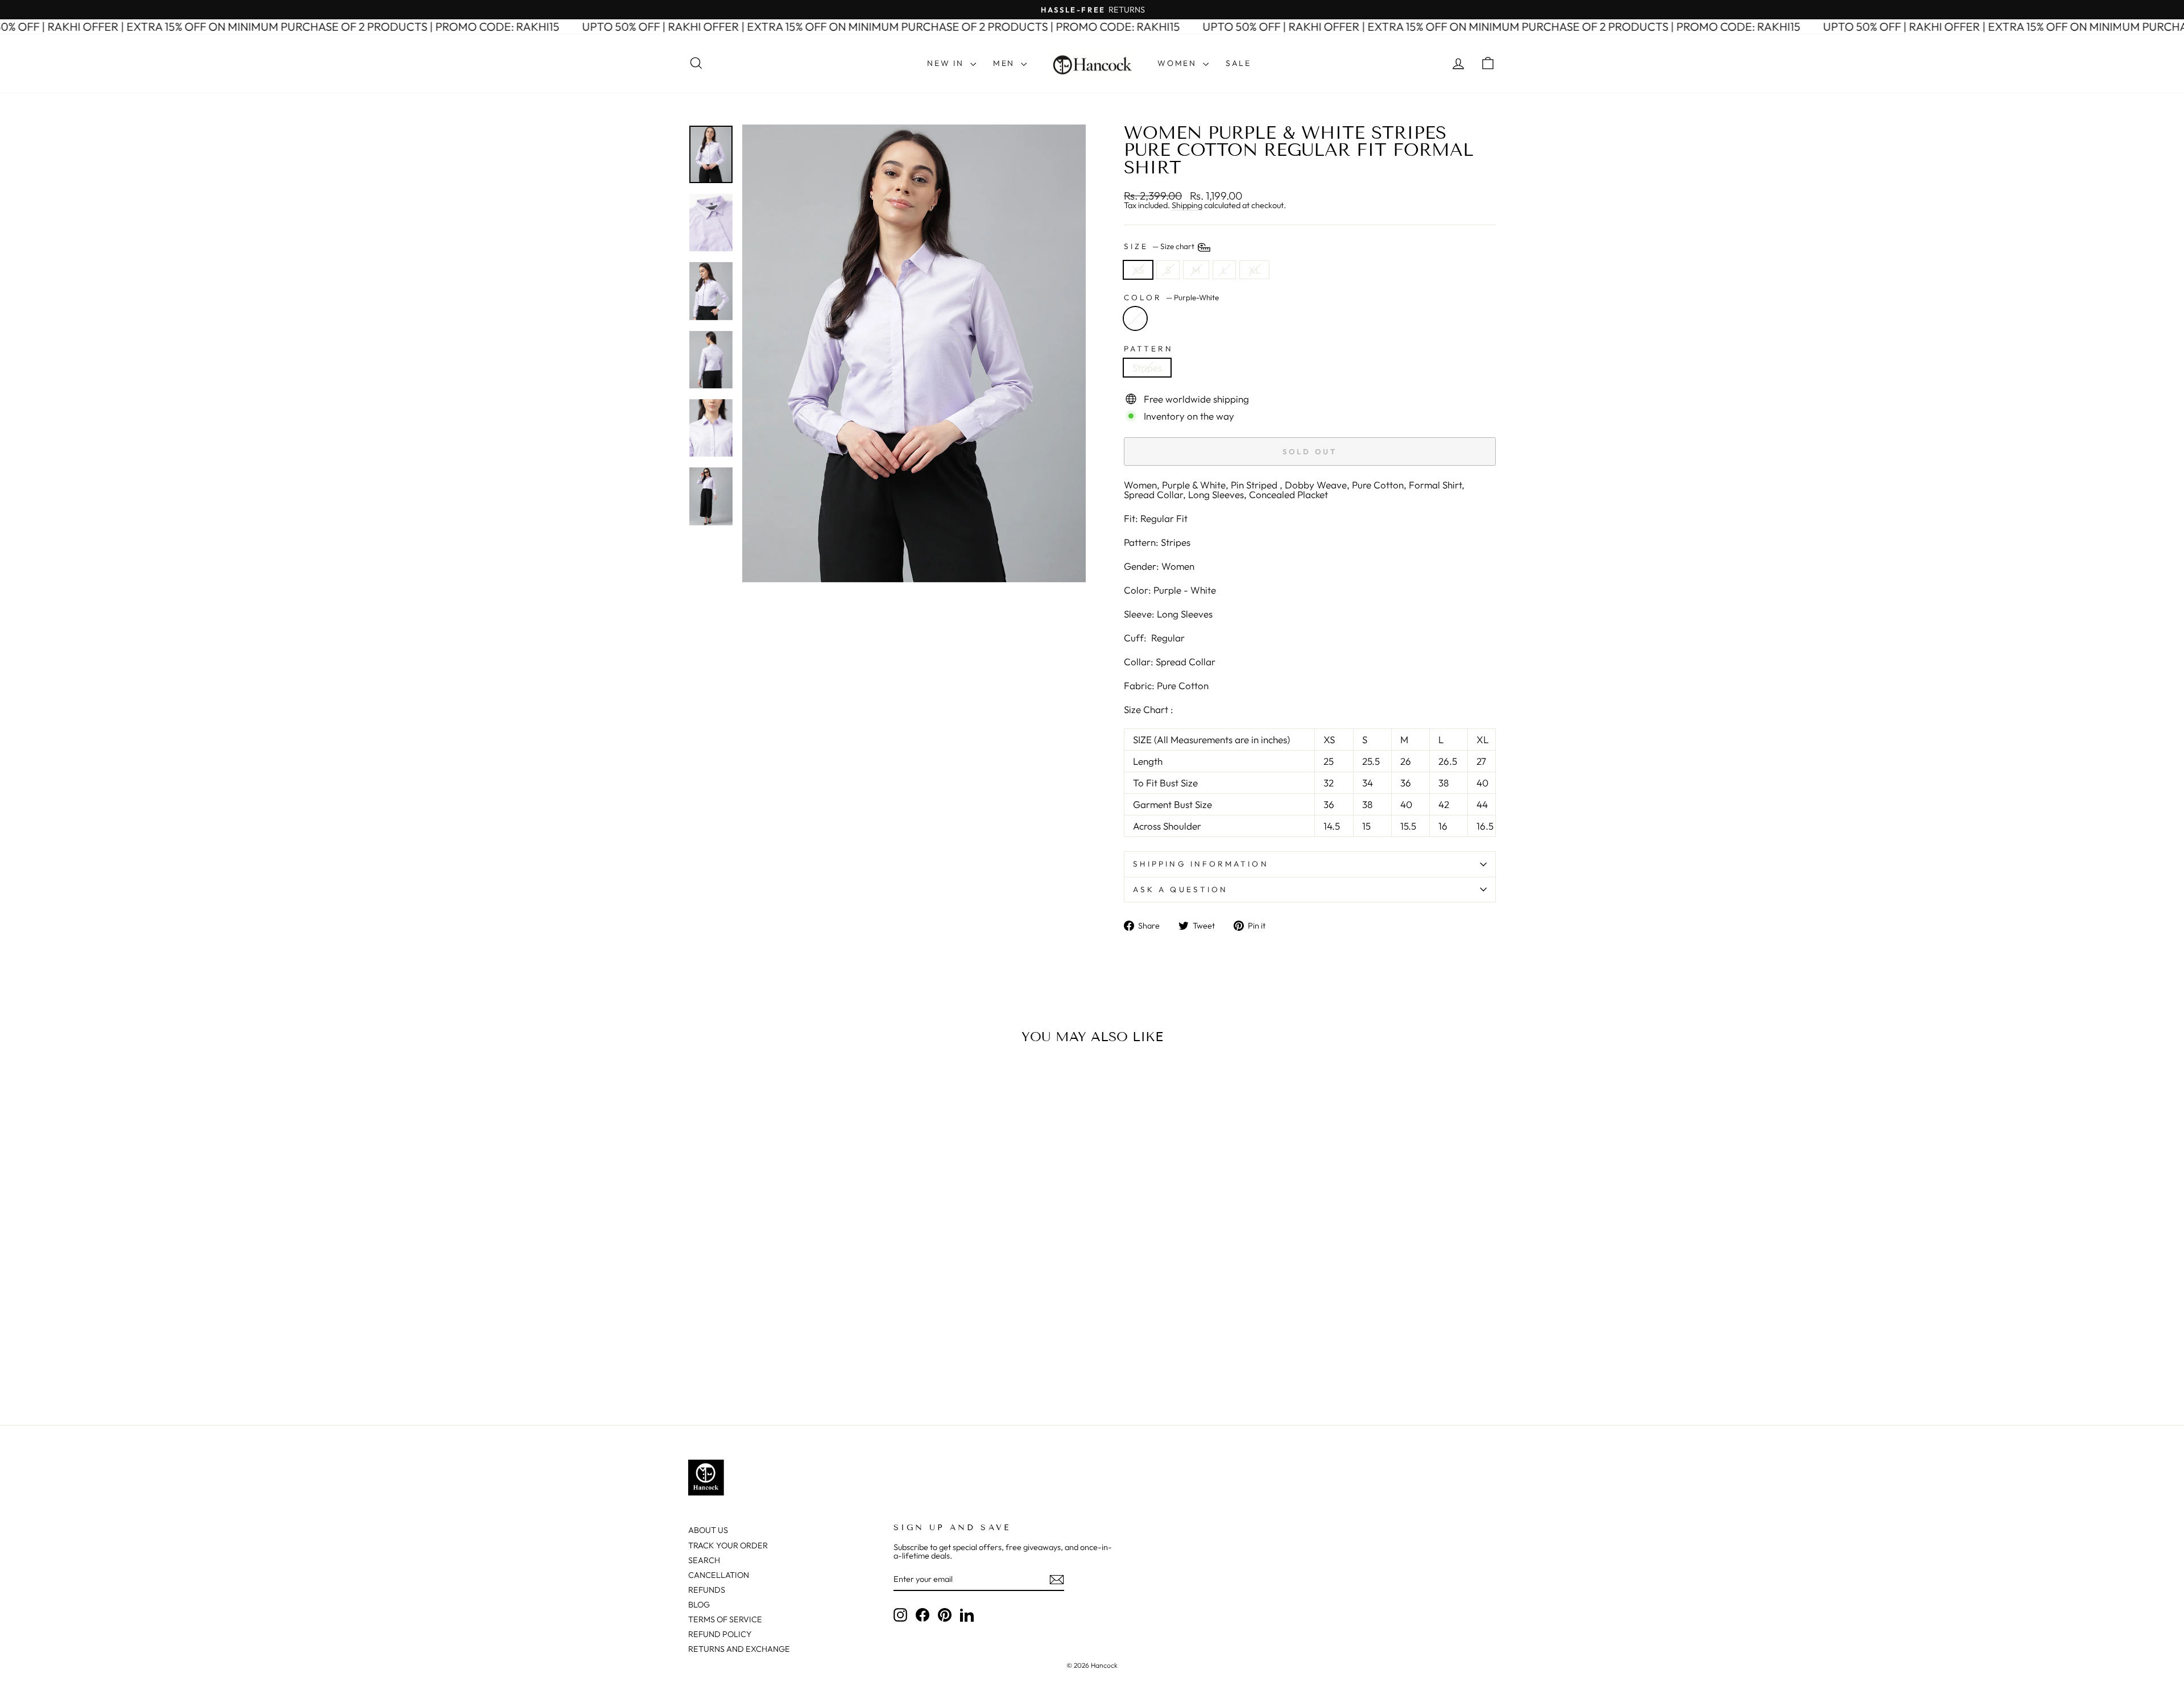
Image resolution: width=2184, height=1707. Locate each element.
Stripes (1147, 368)
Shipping (1187, 206)
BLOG (699, 1605)
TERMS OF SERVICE (725, 1619)
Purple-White (1135, 318)
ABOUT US (708, 1530)
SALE (1238, 63)
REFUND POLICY (720, 1634)
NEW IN (947, 63)
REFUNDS (707, 1590)
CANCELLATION (719, 1575)
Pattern (1149, 349)
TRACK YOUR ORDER (728, 1546)
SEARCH (704, 1560)
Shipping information (1201, 864)
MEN (1006, 63)
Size (1160, 246)
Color (1171, 298)
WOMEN (1179, 63)
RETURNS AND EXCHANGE (739, 1649)
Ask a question (1180, 889)
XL (1254, 270)
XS (1138, 270)
